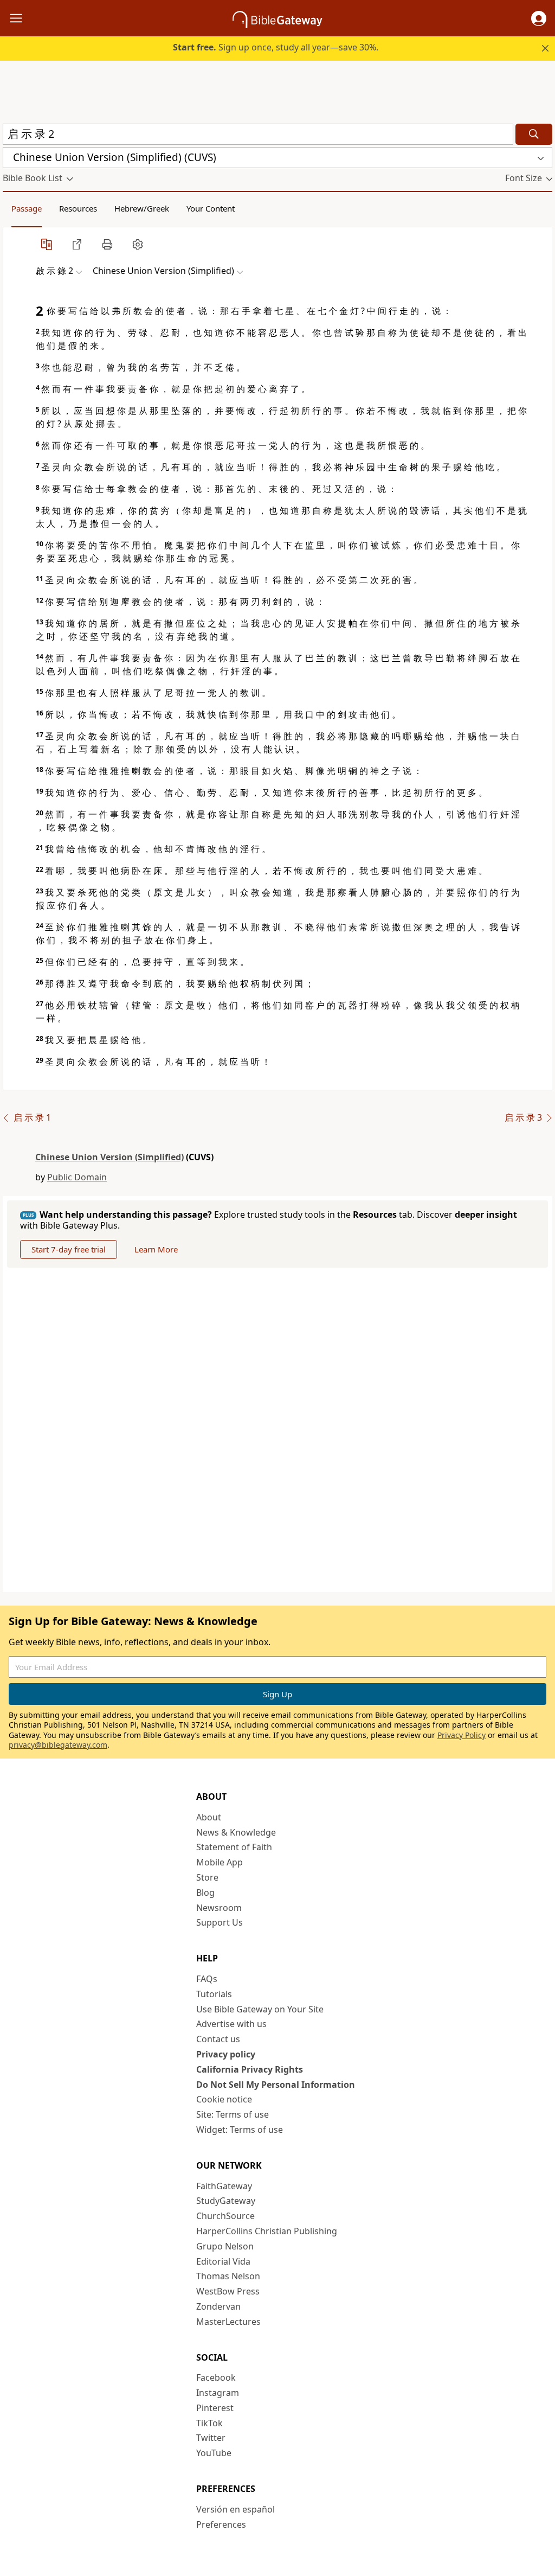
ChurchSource (225, 2216)
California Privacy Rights (250, 2069)
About (209, 1817)
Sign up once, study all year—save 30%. (276, 47)
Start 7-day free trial (69, 1249)
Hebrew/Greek (142, 208)
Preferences (221, 2524)
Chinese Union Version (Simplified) (109, 1157)
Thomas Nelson (228, 2276)
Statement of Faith (234, 1847)
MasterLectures (228, 2322)
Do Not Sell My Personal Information (276, 2085)
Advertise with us (231, 2024)
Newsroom (219, 1908)
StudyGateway (226, 2201)
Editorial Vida (223, 2261)
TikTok (209, 2423)
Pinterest (215, 2408)
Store (207, 1877)
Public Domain (77, 1177)
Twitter (211, 2438)
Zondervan (218, 2306)
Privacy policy (226, 2054)
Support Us (220, 1922)
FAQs (207, 1979)
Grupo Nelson (225, 2246)
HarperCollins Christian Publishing (267, 2231)
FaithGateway (224, 2186)
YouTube (214, 2453)
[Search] (534, 134)
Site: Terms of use (233, 2114)
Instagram (218, 2393)
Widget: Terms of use (240, 2130)
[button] (539, 18)
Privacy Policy (462, 1735)
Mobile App (220, 1862)
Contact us (218, 2039)
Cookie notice (224, 2099)
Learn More (156, 1249)
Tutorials (214, 1994)
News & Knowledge (236, 1832)
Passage (27, 208)
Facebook (216, 2377)
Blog (205, 1893)
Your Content (211, 208)
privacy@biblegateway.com (58, 1745)
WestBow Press (228, 2291)
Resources (78, 208)
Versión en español (235, 2509)
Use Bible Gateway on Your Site (260, 2009)
